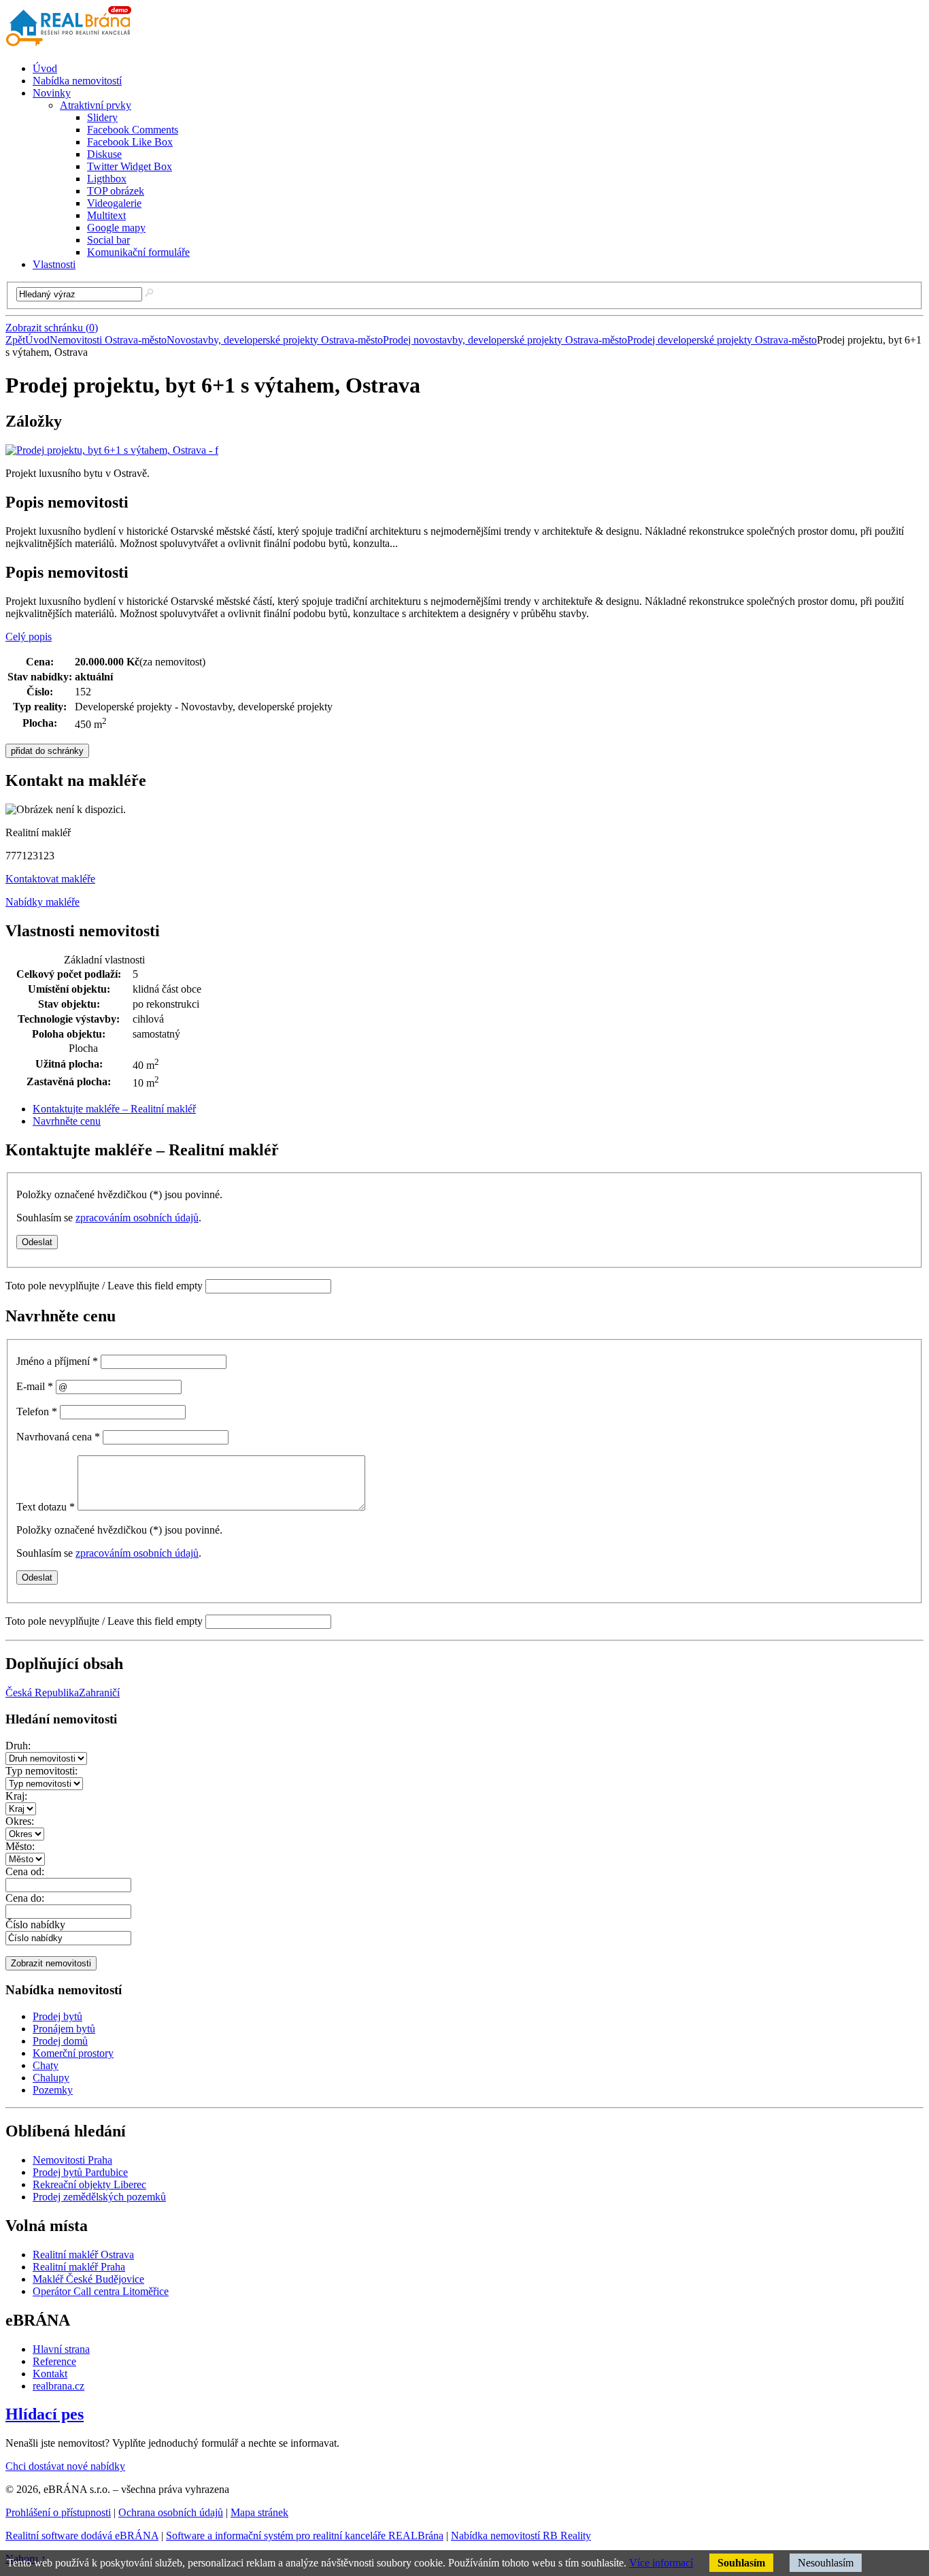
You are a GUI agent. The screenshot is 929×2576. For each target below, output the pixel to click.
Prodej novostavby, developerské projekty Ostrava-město (505, 340)
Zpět (15, 340)
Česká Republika (42, 1692)
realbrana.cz (58, 2386)
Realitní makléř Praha (79, 2267)
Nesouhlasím (826, 2563)
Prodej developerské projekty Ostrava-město (722, 340)
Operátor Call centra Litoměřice (101, 2291)
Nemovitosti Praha (72, 2160)
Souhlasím (741, 2563)
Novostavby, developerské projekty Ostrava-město (275, 340)
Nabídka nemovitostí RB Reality (521, 2536)
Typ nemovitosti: (41, 1771)
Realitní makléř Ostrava (83, 2255)
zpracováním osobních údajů (137, 1218)
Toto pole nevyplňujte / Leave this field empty (104, 1286)
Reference (54, 2361)
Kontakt (50, 2374)
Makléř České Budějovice (88, 2279)
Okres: (20, 1821)
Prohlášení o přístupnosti (58, 2512)
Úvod (37, 340)
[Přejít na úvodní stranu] (71, 45)
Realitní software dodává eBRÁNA (82, 2536)
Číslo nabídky (35, 1925)
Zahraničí (99, 1692)
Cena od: (25, 1871)
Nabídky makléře (43, 902)
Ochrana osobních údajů (171, 2512)
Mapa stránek (259, 2512)
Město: (20, 1846)
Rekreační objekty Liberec (89, 2184)
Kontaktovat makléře (50, 879)
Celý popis (29, 637)
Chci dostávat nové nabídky (65, 2466)
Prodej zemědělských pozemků (99, 2197)
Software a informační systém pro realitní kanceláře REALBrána (305, 2536)
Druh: (18, 1746)
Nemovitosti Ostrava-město (108, 340)
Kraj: (16, 1796)
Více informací (661, 2563)
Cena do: (25, 1898)
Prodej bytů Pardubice (80, 2172)
